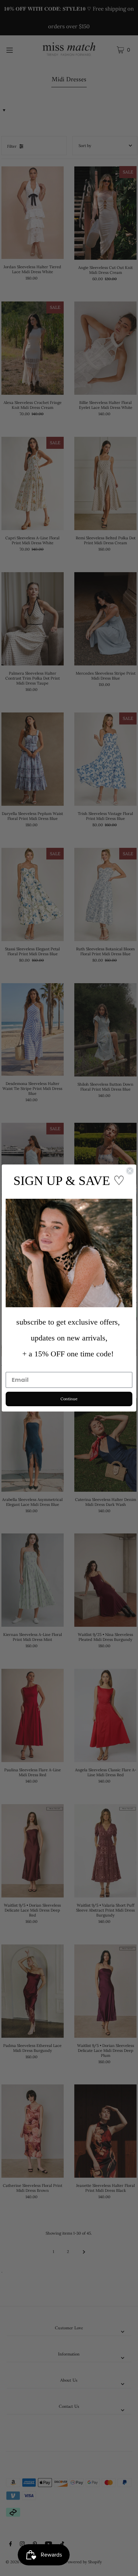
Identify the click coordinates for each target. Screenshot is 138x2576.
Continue (69, 1399)
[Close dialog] (130, 1171)
